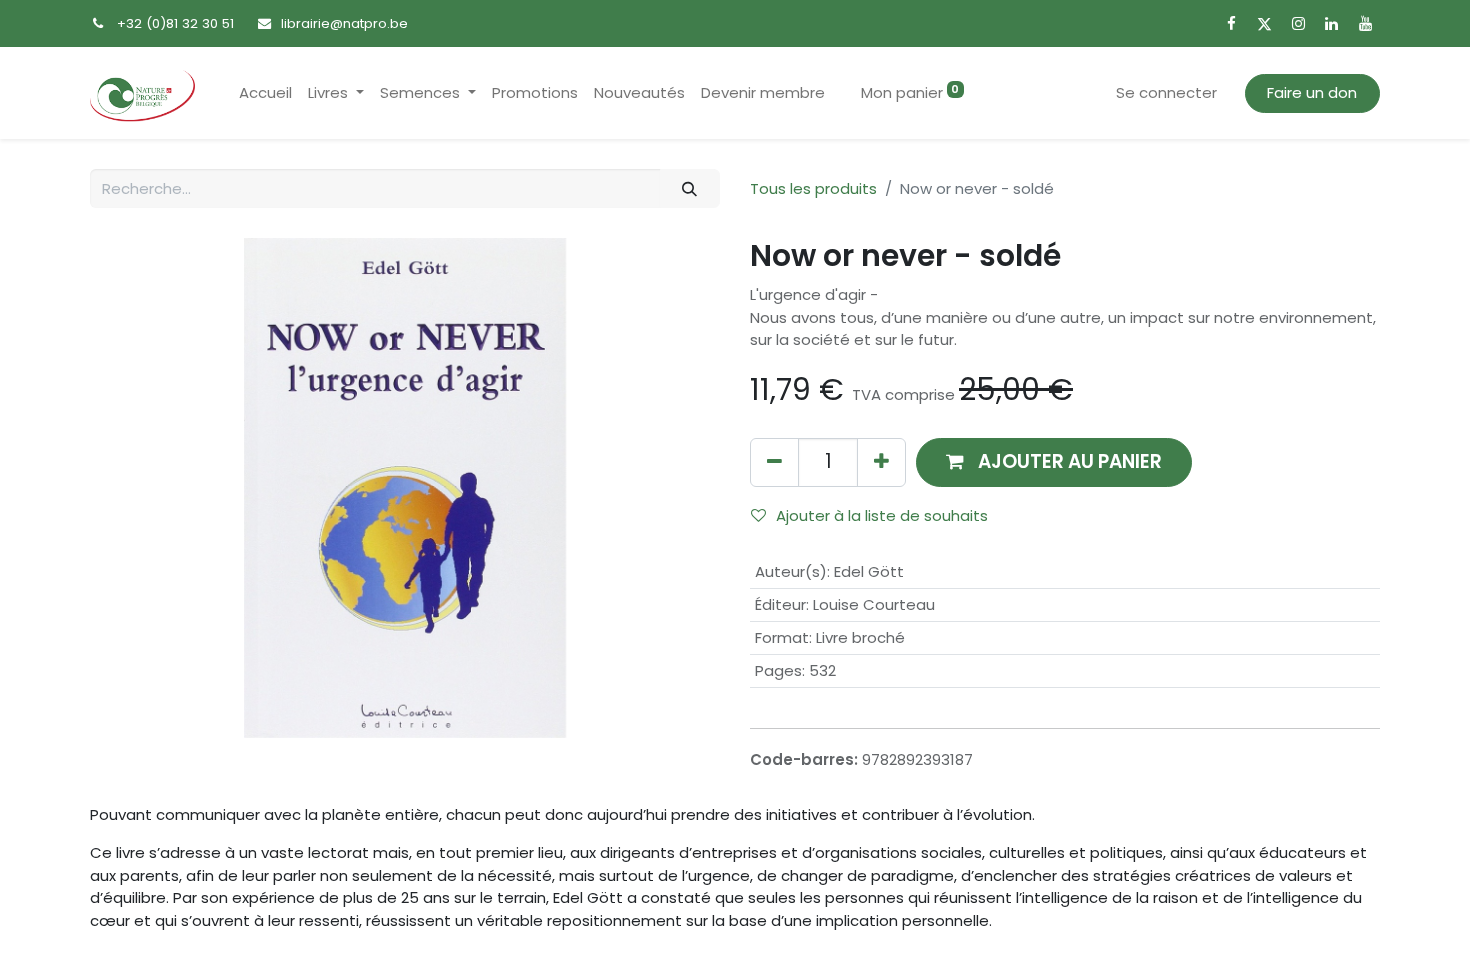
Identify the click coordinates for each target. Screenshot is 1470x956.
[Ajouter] (881, 462)
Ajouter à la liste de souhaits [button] (882, 515)
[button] (1054, 462)
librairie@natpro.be (344, 23)
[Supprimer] (774, 462)
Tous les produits (813, 188)
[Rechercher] (690, 188)
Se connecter (1166, 92)
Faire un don (1312, 92)
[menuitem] (265, 93)
